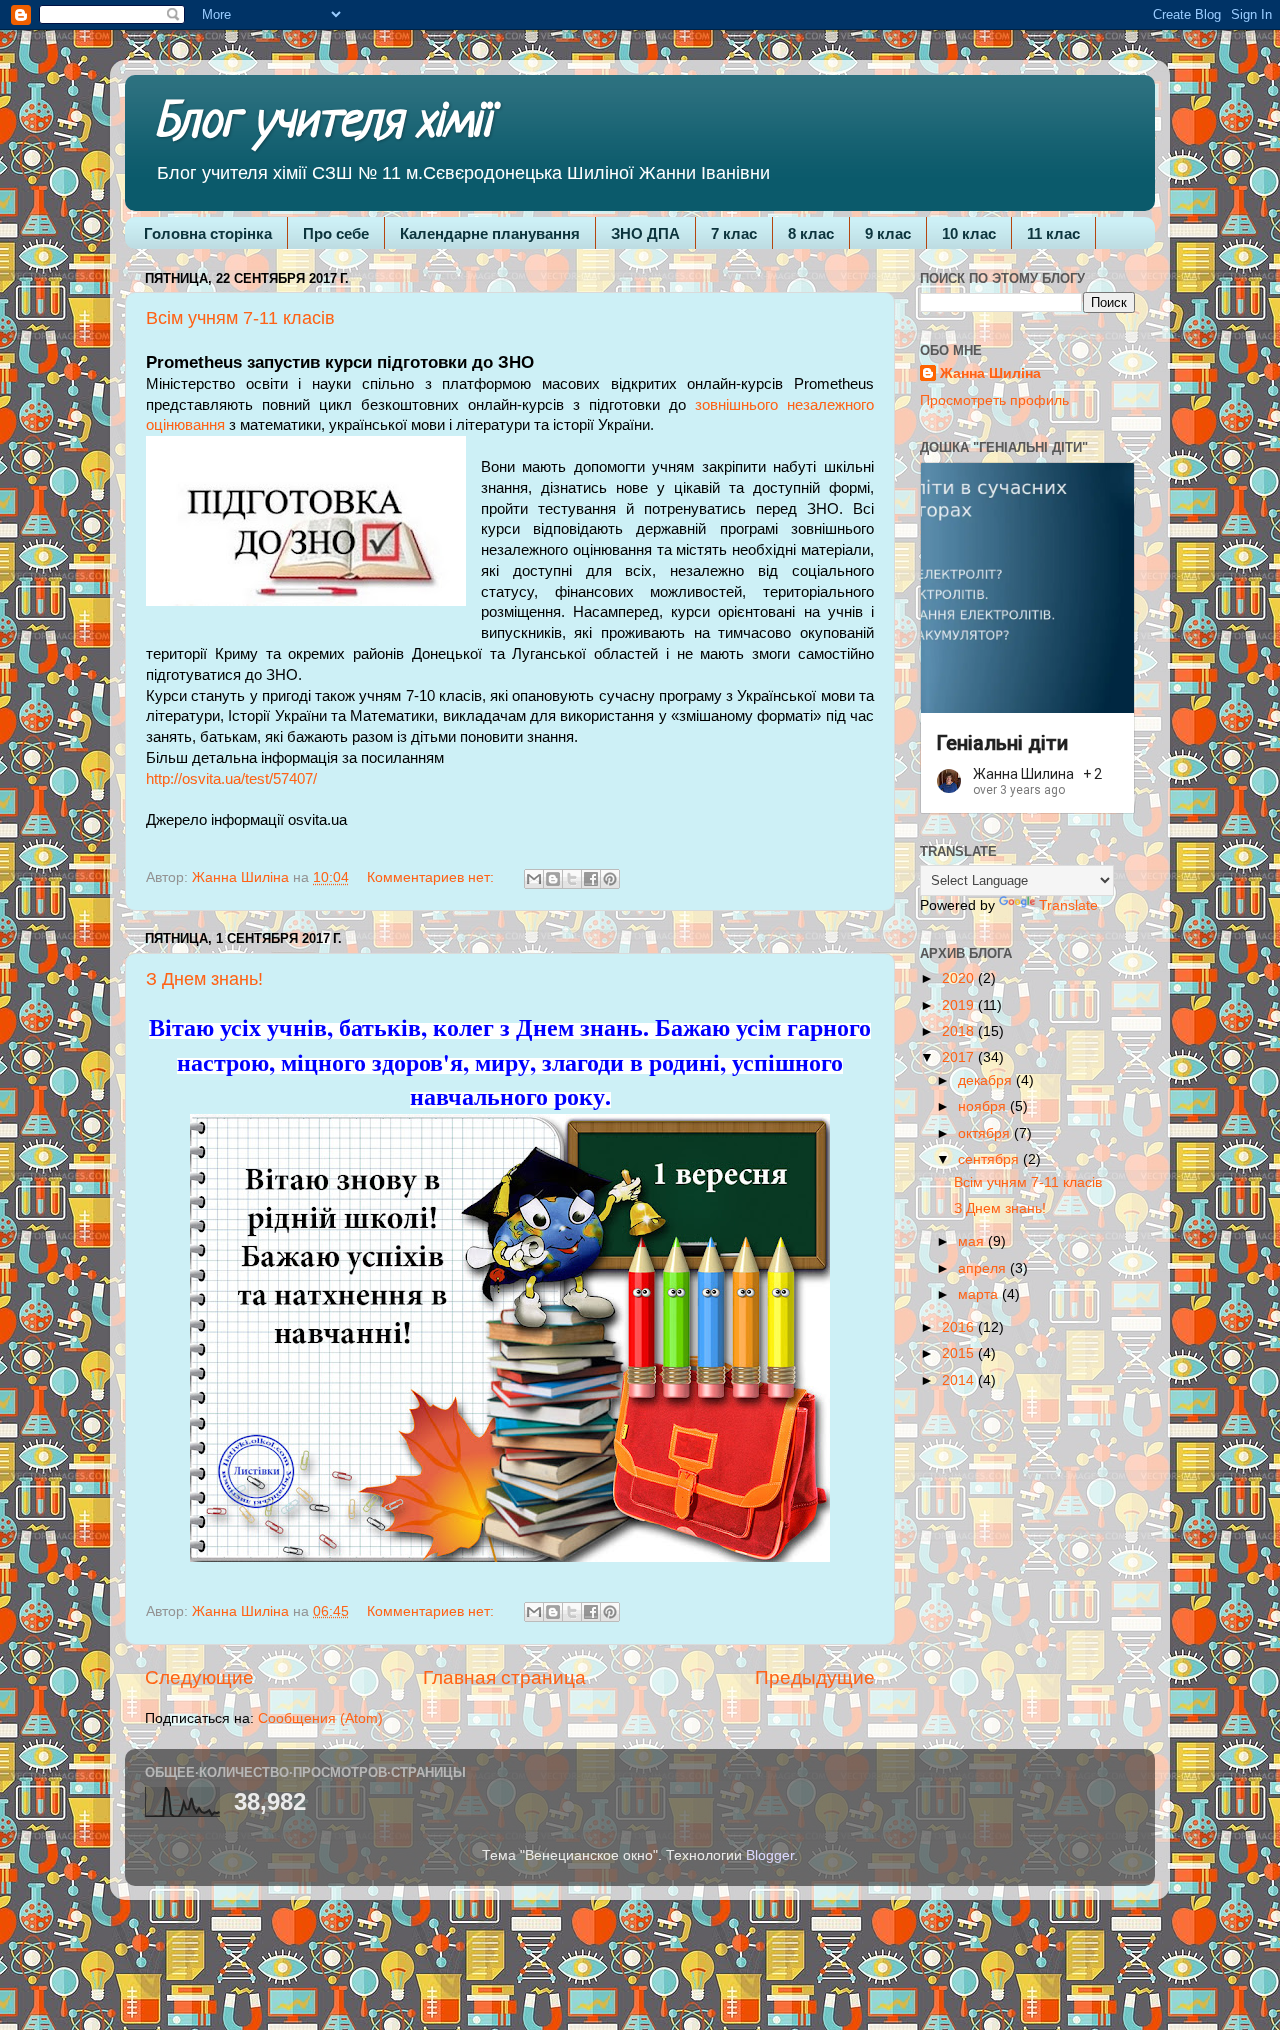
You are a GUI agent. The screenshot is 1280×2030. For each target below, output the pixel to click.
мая (973, 1241)
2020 (960, 978)
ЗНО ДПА (645, 233)
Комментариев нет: (432, 877)
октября (986, 1133)
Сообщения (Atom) (320, 1718)
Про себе (336, 233)
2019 (960, 1005)
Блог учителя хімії (323, 124)
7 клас (734, 233)
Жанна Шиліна (990, 373)
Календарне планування (490, 233)
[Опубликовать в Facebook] (591, 879)
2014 (960, 1380)
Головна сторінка (208, 233)
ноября (984, 1106)
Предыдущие (815, 1677)
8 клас (811, 233)
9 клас (888, 233)
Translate (1068, 905)
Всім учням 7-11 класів (240, 318)
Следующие (199, 1677)
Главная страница (504, 1677)
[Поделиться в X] (572, 879)
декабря (987, 1080)
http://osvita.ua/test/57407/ (231, 779)
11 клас (1053, 233)
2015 (960, 1353)
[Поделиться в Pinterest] (610, 879)
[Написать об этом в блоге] (553, 879)
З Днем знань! (204, 979)
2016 (960, 1327)
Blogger (770, 1855)
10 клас (969, 233)
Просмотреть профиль (994, 400)
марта (980, 1294)
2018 (960, 1031)
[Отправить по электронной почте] (534, 879)
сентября (990, 1159)
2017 (960, 1057)
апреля (984, 1268)
